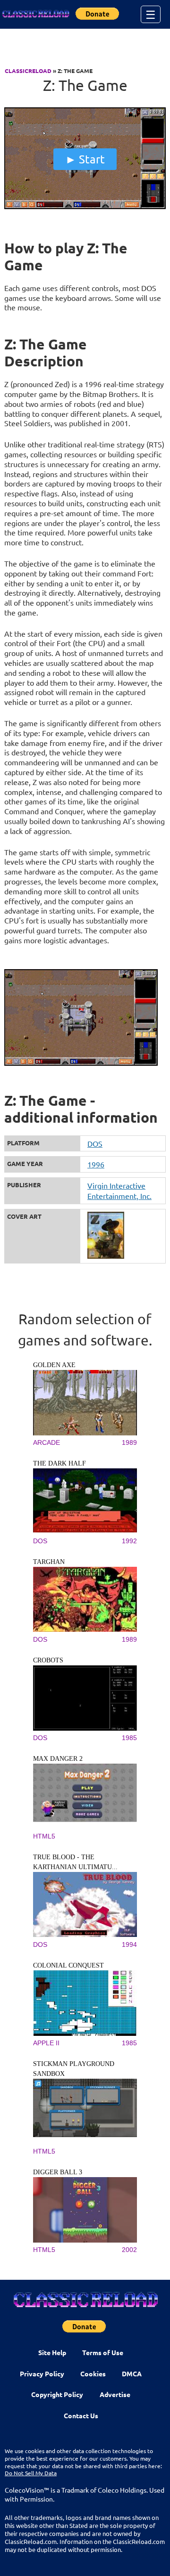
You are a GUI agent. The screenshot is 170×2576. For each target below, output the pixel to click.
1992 (129, 1541)
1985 (129, 1738)
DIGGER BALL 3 (58, 2172)
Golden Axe (54, 1365)
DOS (95, 1143)
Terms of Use (103, 2352)
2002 (129, 2250)
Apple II (46, 2043)
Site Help (52, 2352)
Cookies (93, 2373)
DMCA (132, 2373)
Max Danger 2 (58, 1759)
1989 (129, 1442)
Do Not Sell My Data (31, 2473)
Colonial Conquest (68, 1965)
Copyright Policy (57, 2394)
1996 (96, 1164)
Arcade (47, 1442)
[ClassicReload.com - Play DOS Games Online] (35, 14)
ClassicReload (28, 71)
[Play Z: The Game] (85, 207)
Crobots (48, 1660)
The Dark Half (59, 1463)
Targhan (49, 1562)
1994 (129, 1944)
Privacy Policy (42, 2373)
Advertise (115, 2394)
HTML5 (44, 1836)
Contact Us (81, 2415)
